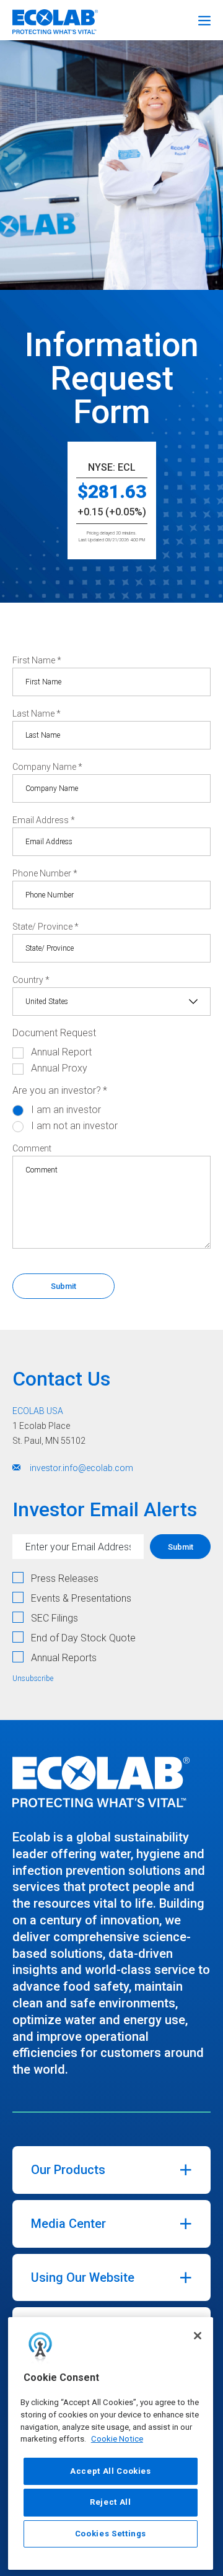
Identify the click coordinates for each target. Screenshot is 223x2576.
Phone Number (45, 873)
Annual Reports (64, 1658)
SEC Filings (55, 1618)
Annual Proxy (59, 1068)
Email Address (44, 820)
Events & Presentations (81, 1598)
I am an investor (66, 1110)
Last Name (37, 714)
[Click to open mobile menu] (204, 19)
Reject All (111, 2502)
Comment (32, 1148)
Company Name (47, 767)
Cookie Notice (117, 2439)
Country (31, 980)
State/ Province (46, 927)
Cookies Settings (111, 2534)
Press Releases (65, 1578)
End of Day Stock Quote (83, 1638)
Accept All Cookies (111, 2471)
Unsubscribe (33, 1679)
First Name (37, 660)
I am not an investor (74, 1126)
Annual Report (61, 1052)
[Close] (198, 2336)
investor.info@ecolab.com (81, 1468)
